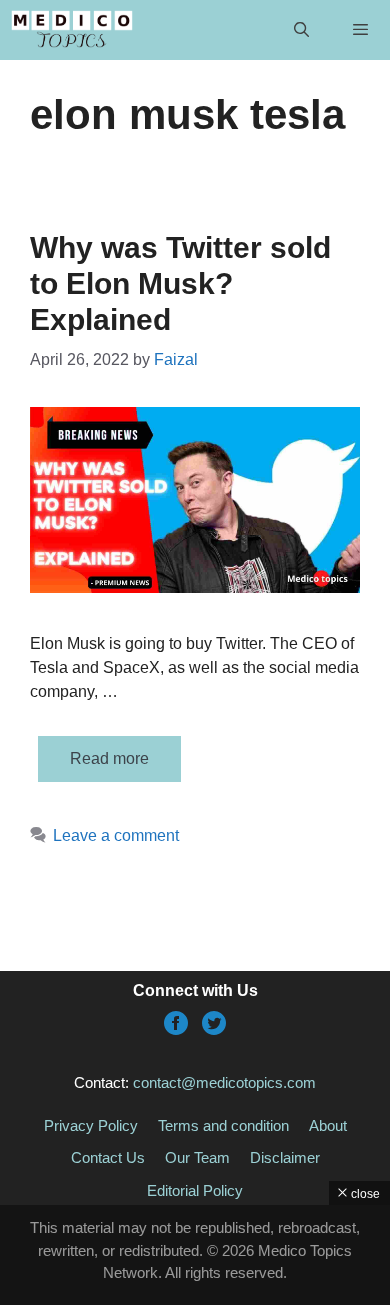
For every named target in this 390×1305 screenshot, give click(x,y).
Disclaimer (285, 1157)
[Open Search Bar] (300, 30)
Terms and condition (223, 1125)
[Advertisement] (195, 1255)
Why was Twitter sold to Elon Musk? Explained (180, 283)
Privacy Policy (91, 1125)
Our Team (197, 1157)
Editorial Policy (195, 1190)
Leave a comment (116, 835)
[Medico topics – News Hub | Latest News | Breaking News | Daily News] (71, 30)
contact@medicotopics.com (224, 1082)
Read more (109, 758)
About (328, 1125)
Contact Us (108, 1157)
